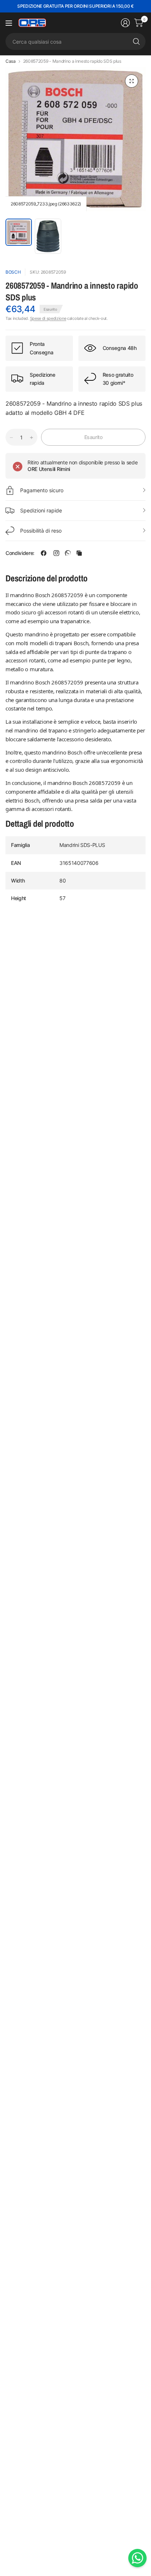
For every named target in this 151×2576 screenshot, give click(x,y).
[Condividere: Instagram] (56, 553)
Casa (11, 61)
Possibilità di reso (41, 531)
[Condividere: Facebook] (44, 553)
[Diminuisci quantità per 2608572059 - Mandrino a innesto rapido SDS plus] (11, 438)
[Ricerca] (136, 41)
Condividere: (20, 553)
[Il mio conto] (125, 23)
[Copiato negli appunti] (79, 553)
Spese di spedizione (48, 318)
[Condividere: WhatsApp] (68, 553)
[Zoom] (132, 81)
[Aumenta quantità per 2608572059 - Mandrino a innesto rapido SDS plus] (32, 438)
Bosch (13, 272)
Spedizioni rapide (41, 510)
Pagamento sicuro (42, 490)
